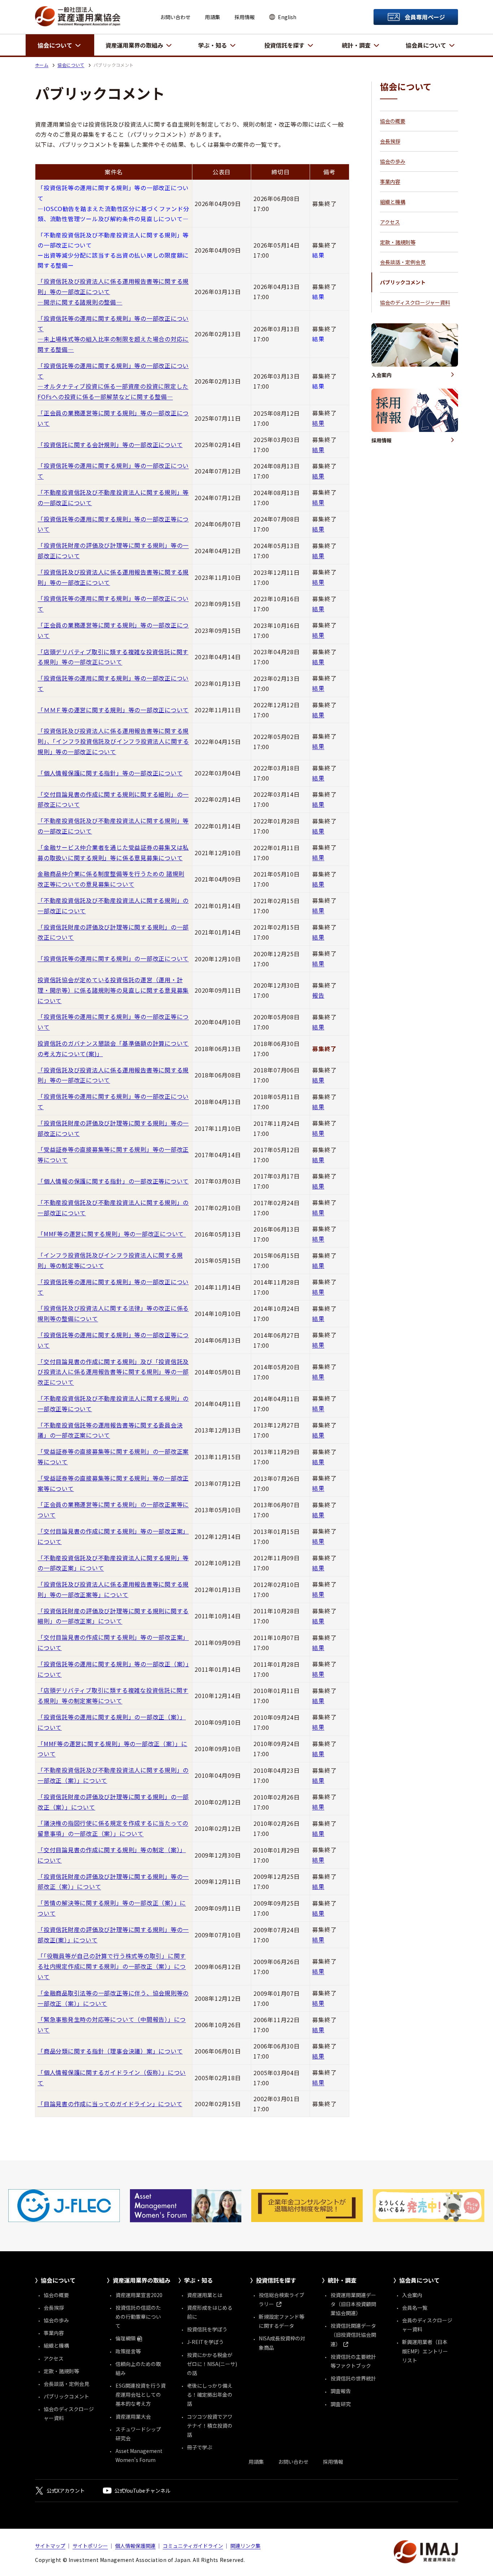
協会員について (426, 45)
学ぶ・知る (213, 45)
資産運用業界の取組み (134, 45)
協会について (55, 45)
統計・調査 (356, 45)
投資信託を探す (284, 45)
